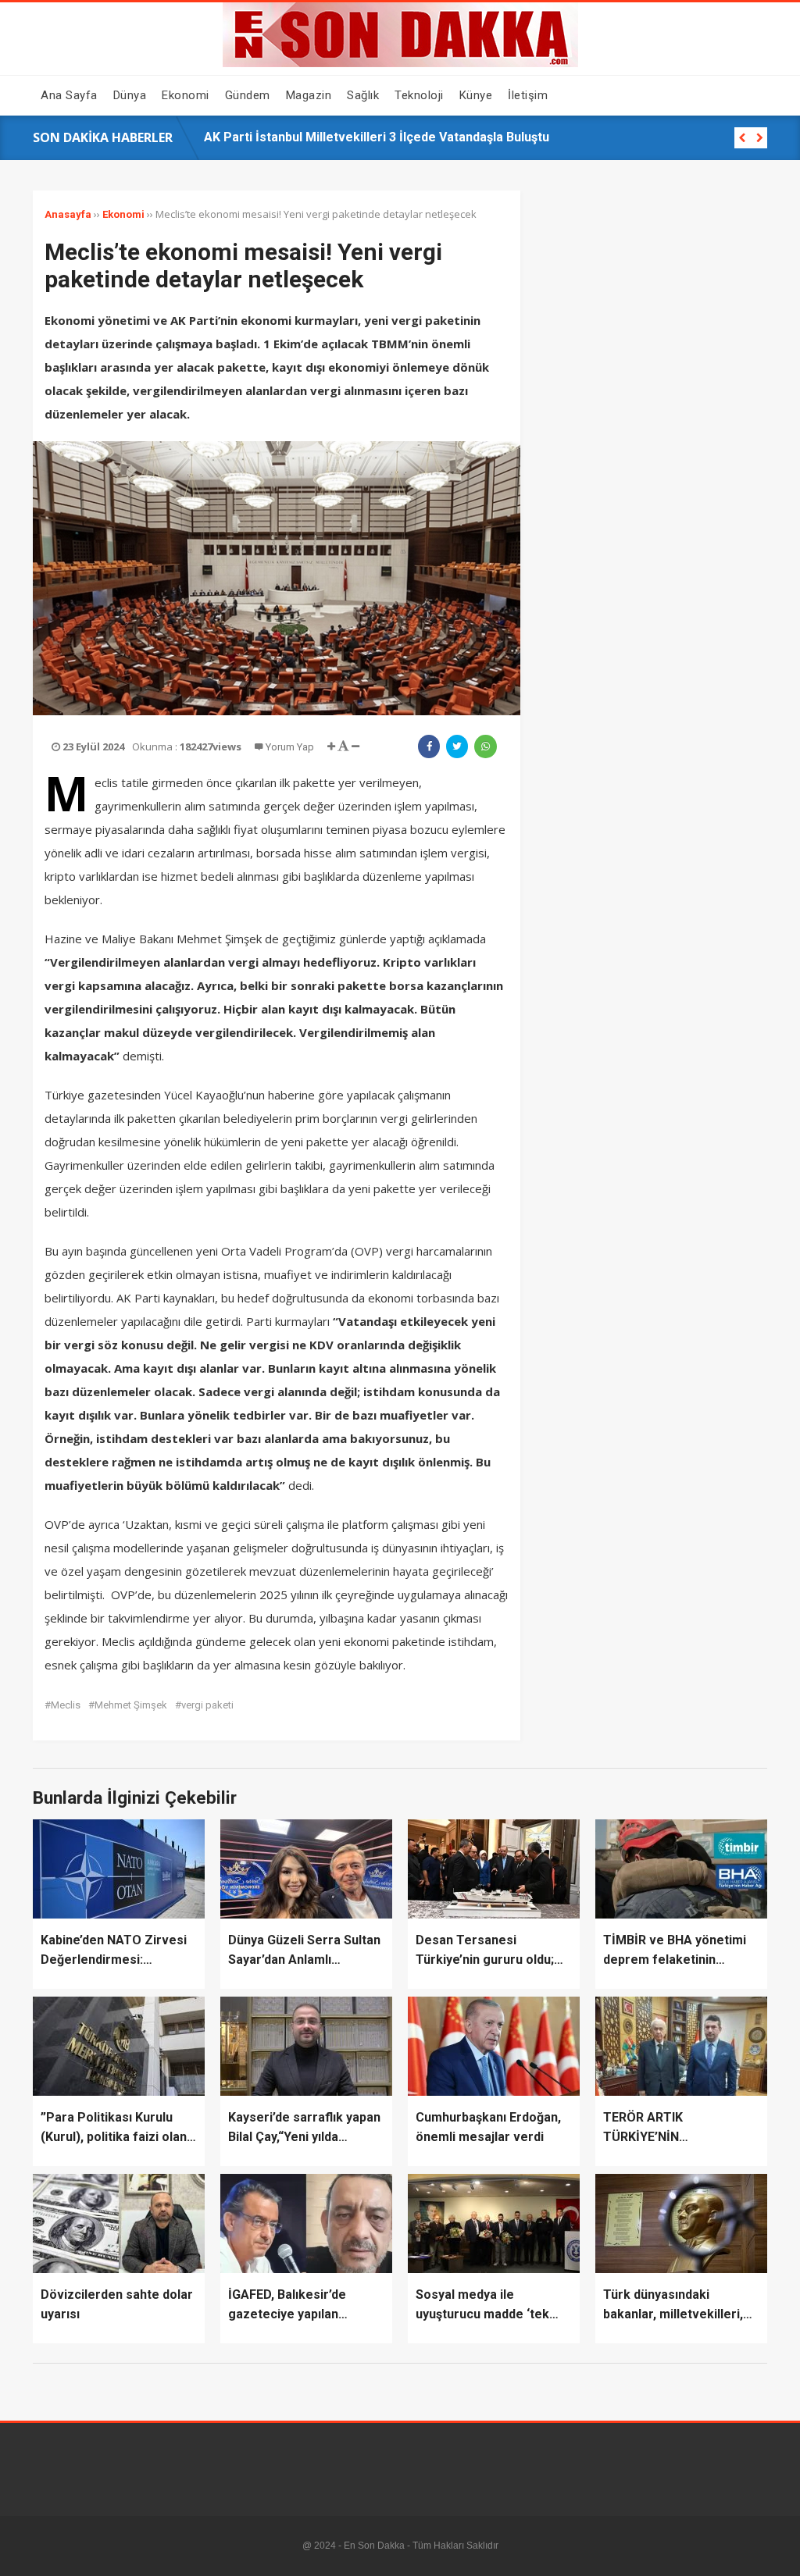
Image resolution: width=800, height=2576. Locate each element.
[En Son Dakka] (400, 63)
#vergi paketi (204, 1705)
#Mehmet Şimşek (128, 1705)
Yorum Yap (290, 747)
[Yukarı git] (773, 2549)
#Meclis (62, 1705)
